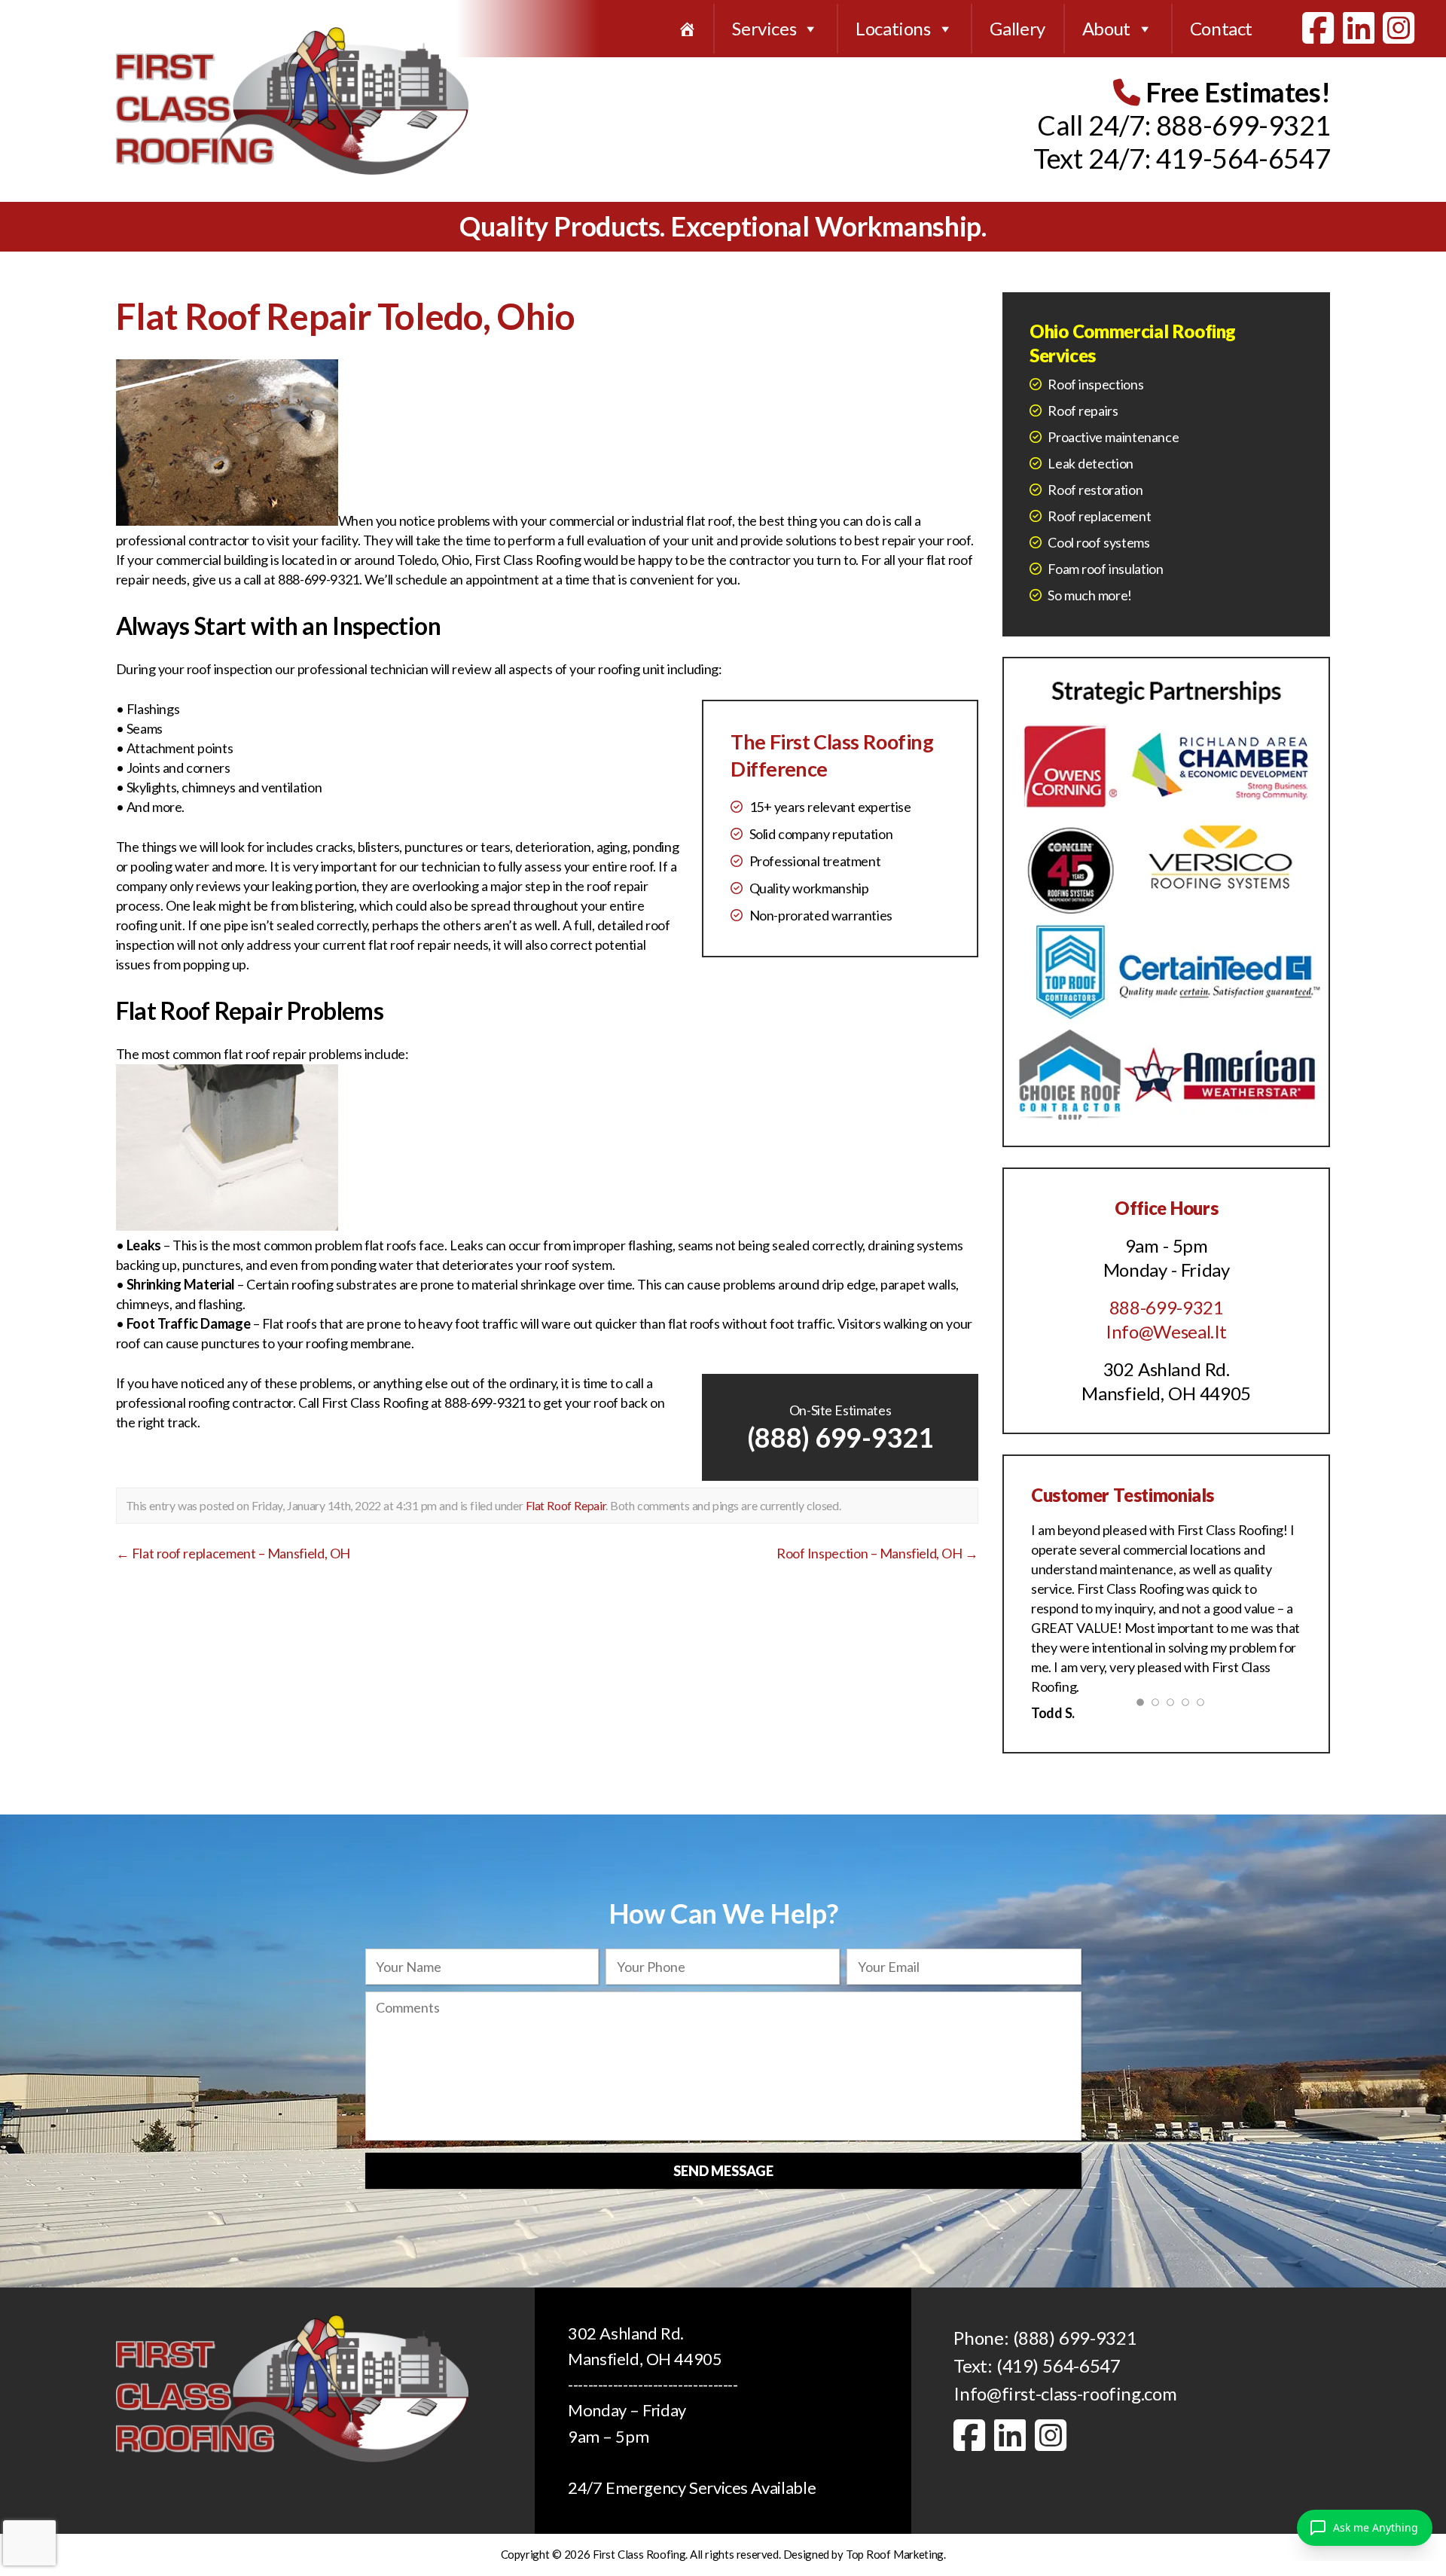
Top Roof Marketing (895, 2554)
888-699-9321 (1243, 125)
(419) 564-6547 (1059, 2365)
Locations (893, 28)
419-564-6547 (1243, 158)
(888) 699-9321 (840, 1437)
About (1106, 28)
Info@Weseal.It (1166, 1331)
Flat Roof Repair (566, 1505)
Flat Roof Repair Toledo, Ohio (345, 316)
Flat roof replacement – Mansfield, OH (233, 1553)
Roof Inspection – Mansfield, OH (877, 1553)
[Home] (687, 29)
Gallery (1017, 28)
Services (764, 28)
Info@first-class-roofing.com (1065, 2393)
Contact (1221, 28)
